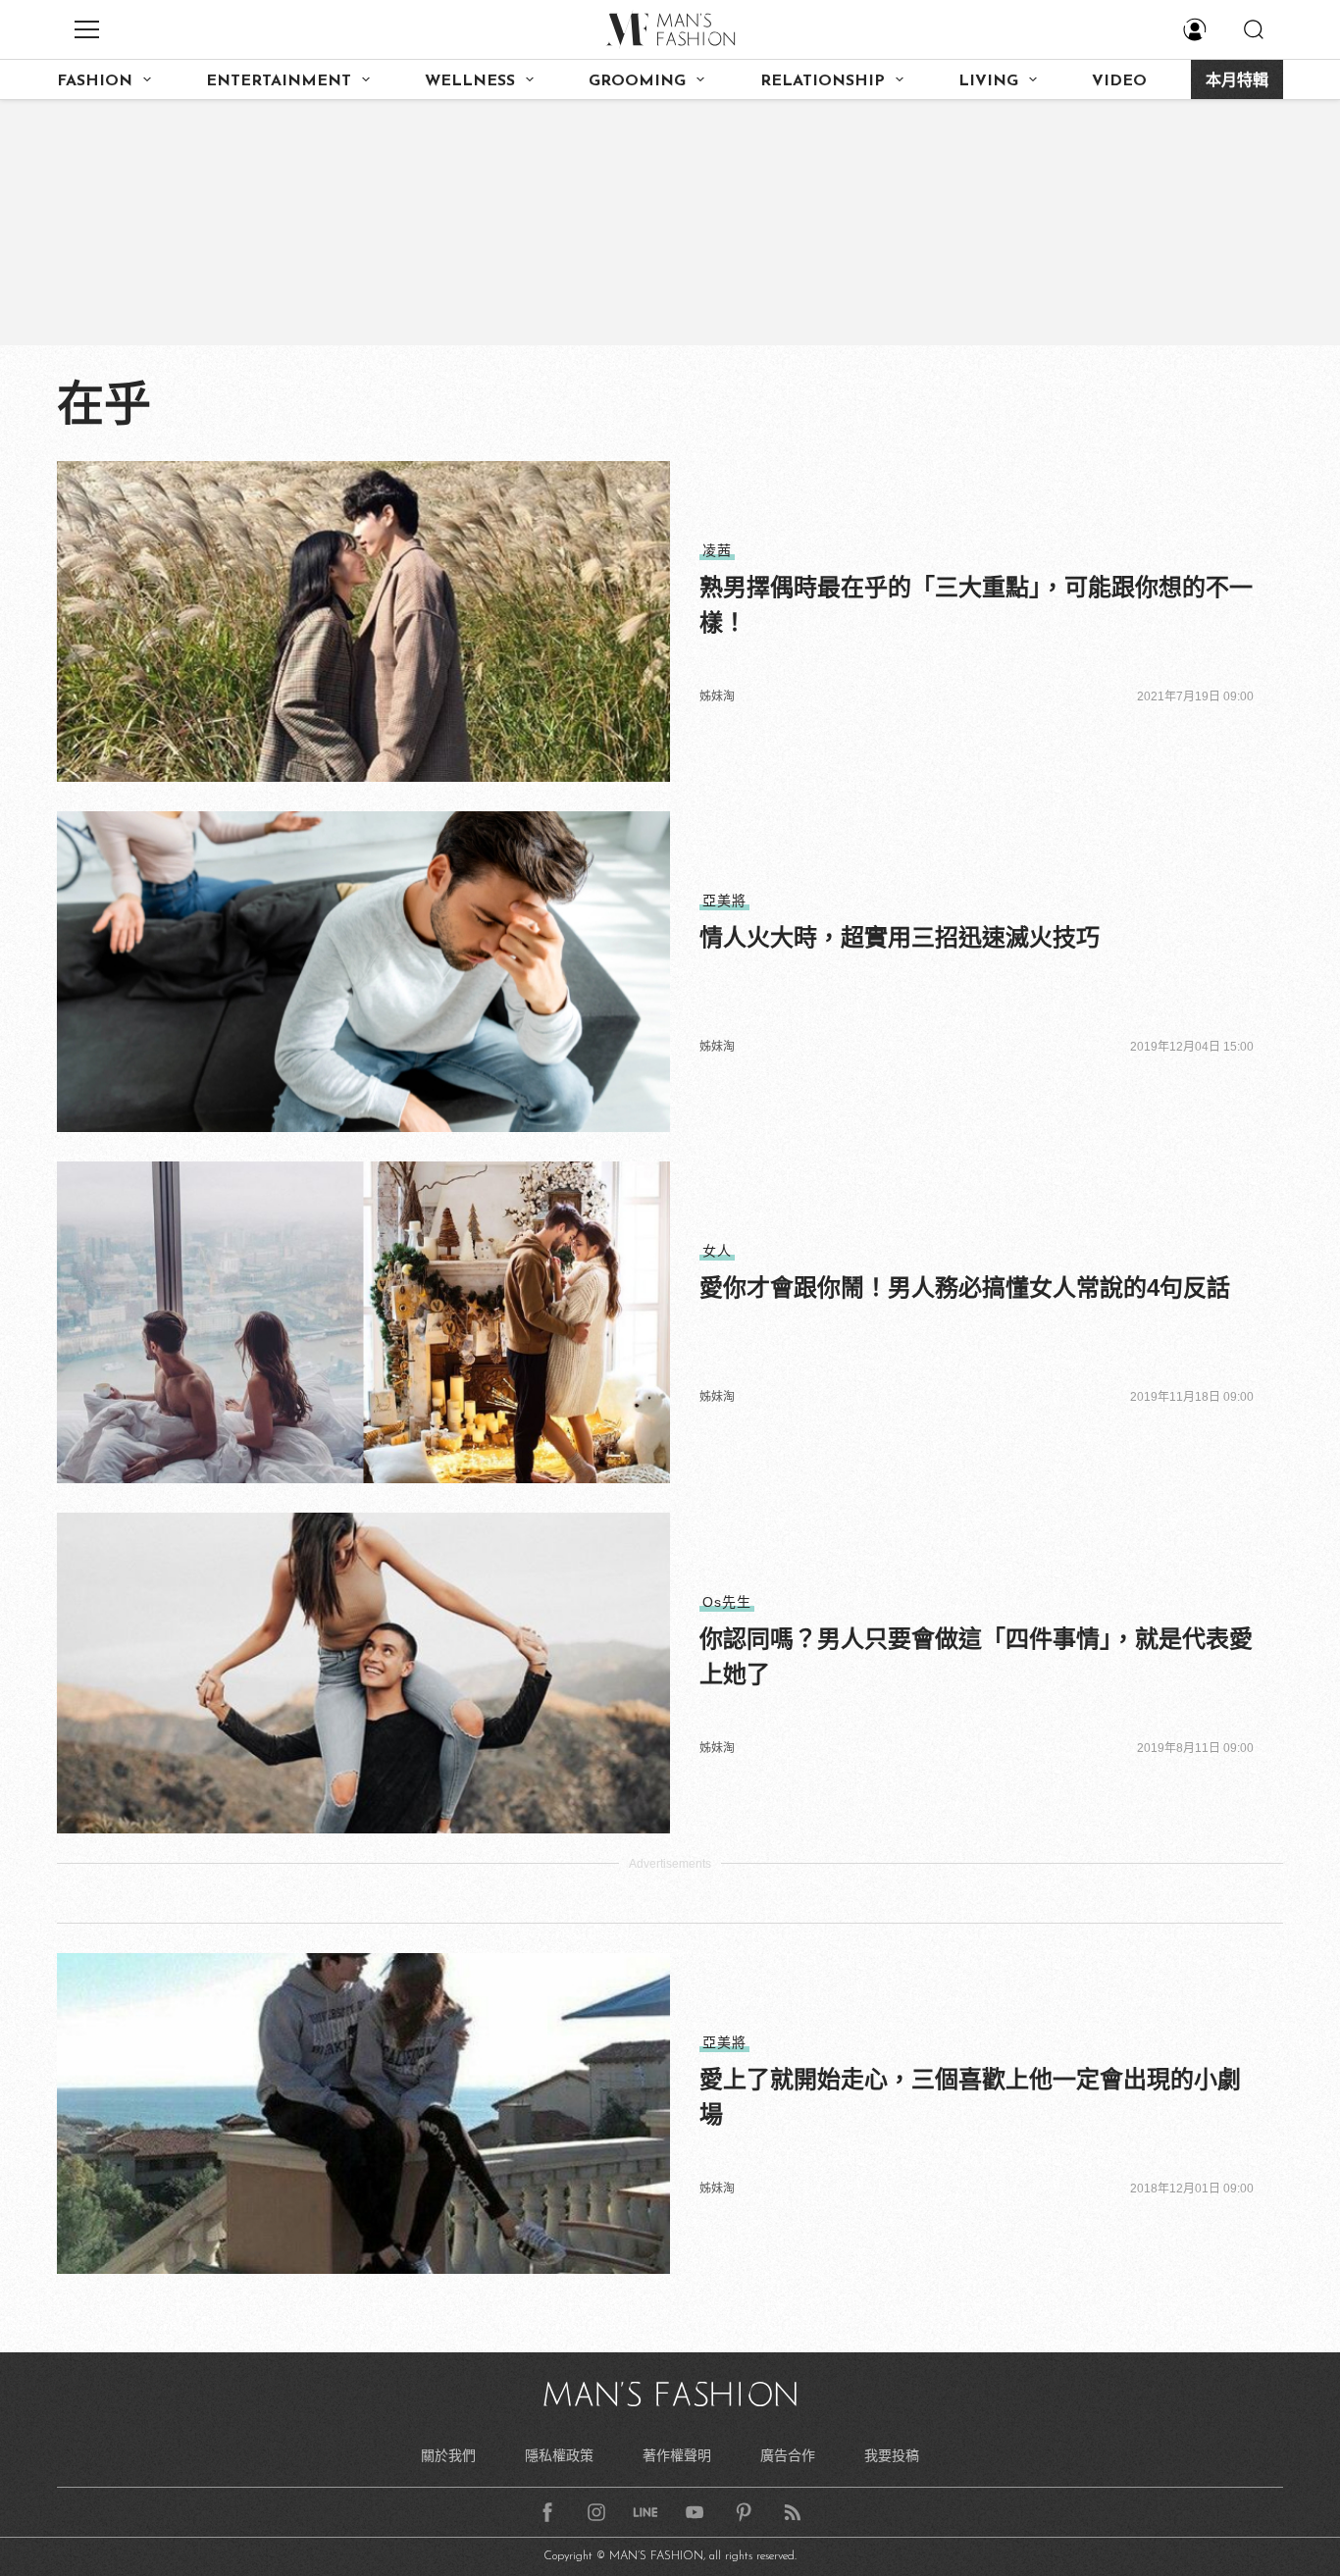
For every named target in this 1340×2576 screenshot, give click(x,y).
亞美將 (724, 901)
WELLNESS (470, 81)
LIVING (988, 81)
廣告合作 (788, 2455)
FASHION (95, 81)
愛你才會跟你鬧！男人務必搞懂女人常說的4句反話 (965, 1288)
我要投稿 (892, 2455)
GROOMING (637, 81)
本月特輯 (1237, 81)
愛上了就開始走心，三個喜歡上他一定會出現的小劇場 (970, 2097)
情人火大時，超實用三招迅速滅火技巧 (900, 937)
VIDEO (1119, 81)
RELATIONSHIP (823, 81)
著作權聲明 (677, 2455)
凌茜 (717, 550)
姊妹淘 (717, 696)
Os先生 (727, 1602)
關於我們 (448, 2455)
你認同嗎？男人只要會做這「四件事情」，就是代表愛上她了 (976, 1656)
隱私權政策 (559, 2455)
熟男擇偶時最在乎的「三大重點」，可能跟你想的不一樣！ (976, 605)
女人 (717, 1251)
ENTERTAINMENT (279, 81)
